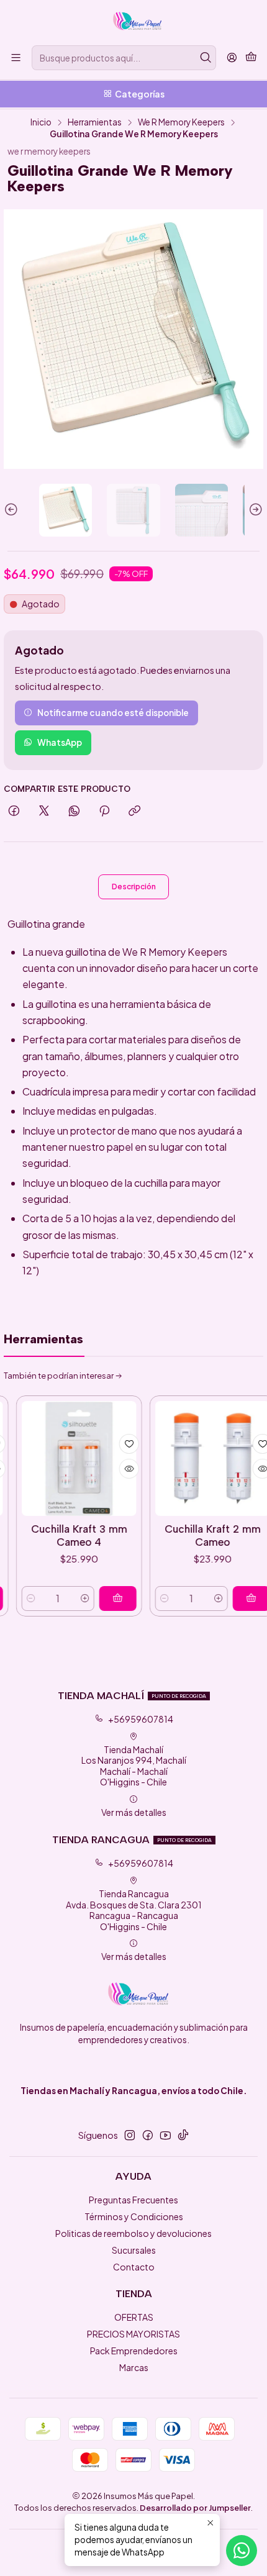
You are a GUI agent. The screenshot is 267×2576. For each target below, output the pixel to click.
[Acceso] (232, 58)
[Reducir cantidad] (135, 1599)
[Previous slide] (13, 510)
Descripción (134, 887)
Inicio (41, 122)
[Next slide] (254, 510)
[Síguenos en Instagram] (130, 2135)
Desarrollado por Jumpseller (195, 2508)
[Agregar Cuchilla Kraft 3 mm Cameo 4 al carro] (89, 1599)
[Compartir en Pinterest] (104, 811)
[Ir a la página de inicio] (133, 22)
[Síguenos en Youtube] (165, 2135)
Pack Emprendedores (134, 2351)
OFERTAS (134, 2317)
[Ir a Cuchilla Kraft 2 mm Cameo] (183, 1458)
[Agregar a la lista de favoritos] (100, 1444)
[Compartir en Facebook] (14, 811)
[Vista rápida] (100, 1469)
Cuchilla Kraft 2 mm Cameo (183, 1535)
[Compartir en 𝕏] (44, 811)
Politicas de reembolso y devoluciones (133, 2233)
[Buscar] (206, 58)
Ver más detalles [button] (134, 1812)
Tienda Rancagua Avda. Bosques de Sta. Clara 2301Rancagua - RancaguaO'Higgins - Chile (134, 1910)
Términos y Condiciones (134, 2216)
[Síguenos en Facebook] (148, 2135)
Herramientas (95, 122)
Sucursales (134, 2250)
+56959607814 (141, 1719)
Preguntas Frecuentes (133, 2200)
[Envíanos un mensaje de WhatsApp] (242, 2551)
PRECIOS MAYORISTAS (133, 2334)
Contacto (134, 2267)
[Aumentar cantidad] (56, 1599)
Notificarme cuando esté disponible (113, 713)
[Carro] (251, 58)
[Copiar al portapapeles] (134, 811)
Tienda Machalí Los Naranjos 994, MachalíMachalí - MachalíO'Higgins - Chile (134, 1766)
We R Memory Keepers (181, 122)
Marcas (134, 2367)
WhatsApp (60, 742)
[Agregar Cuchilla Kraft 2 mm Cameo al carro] (222, 1599)
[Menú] (16, 58)
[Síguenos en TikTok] (183, 2135)
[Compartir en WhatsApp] (74, 811)
